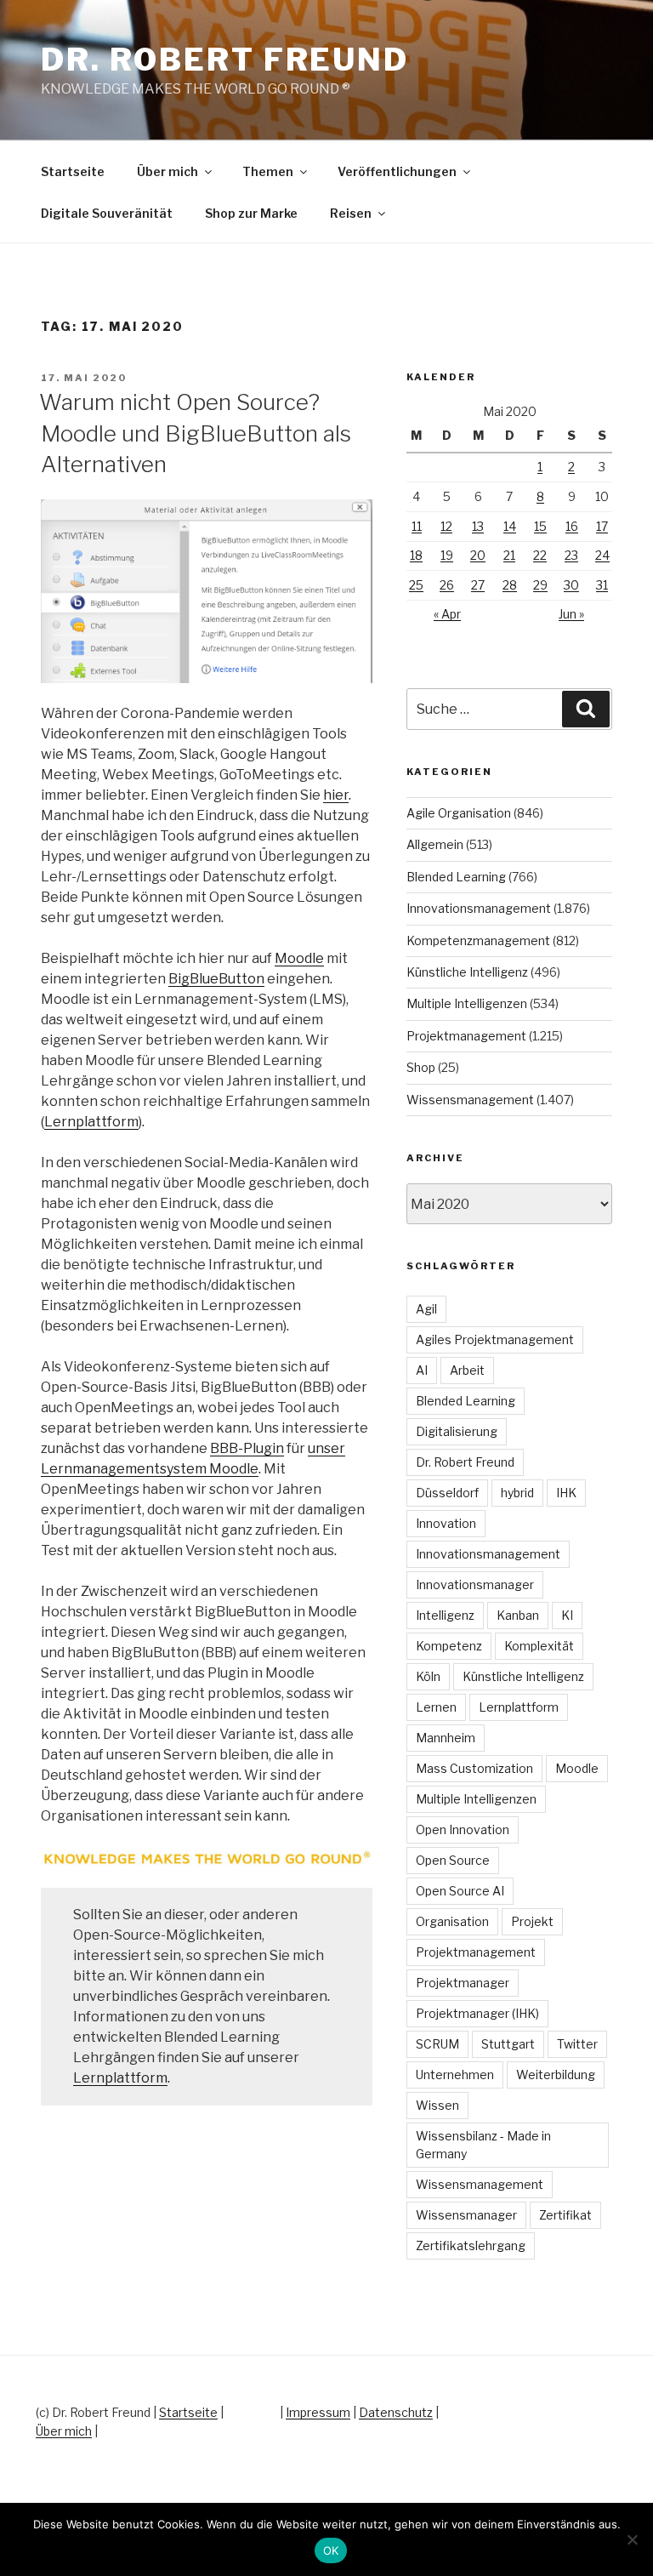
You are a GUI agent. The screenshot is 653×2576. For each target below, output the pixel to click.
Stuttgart (508, 2044)
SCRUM (437, 2044)
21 (509, 555)
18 (416, 555)
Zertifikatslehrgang (471, 2245)
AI (422, 1370)
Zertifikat (565, 2215)
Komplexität (539, 1646)
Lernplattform (91, 1122)
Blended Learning (456, 877)
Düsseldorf (447, 1493)
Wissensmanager (466, 2215)
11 (417, 526)
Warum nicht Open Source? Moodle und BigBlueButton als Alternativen (195, 433)
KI (567, 1615)
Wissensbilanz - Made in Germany (483, 2145)
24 (602, 555)
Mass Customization (474, 1768)
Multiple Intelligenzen (467, 1003)
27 (478, 585)
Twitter (577, 2044)
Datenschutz (396, 2412)
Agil (426, 1309)
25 (416, 585)
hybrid (517, 1493)
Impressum (318, 2412)
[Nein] (632, 2539)
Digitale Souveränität (107, 213)
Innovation (446, 1523)
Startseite (73, 171)
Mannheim (446, 1738)
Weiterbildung (556, 2074)
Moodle (299, 958)
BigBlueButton (216, 979)
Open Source (453, 1860)
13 (478, 526)
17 (602, 526)
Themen (268, 171)
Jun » (571, 614)
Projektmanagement (466, 1036)
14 (510, 526)
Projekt (532, 1921)
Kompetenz (449, 1646)
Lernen (436, 1707)
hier (336, 795)
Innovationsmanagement (479, 908)
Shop (421, 1067)
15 (540, 526)
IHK (566, 1493)
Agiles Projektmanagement (495, 1339)
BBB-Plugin (247, 1448)
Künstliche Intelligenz (467, 972)
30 (571, 585)
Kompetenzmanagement (478, 940)
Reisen (351, 213)
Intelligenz (445, 1615)
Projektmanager (463, 1983)
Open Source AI (460, 1891)
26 (447, 585)
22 (540, 555)
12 (446, 526)
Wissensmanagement (470, 1100)
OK (331, 2550)
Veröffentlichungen (397, 171)
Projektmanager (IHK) (477, 2013)
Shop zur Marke (251, 213)
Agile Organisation (459, 813)
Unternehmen (455, 2074)
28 (510, 585)
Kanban (518, 1615)
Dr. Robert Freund (225, 60)
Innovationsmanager (475, 1584)
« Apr (447, 614)
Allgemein (435, 844)
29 (540, 585)
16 (572, 526)
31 (602, 585)
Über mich (168, 171)
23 (571, 555)
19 (447, 555)
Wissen (437, 2105)
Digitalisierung (457, 1431)
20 (478, 555)
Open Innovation (463, 1829)
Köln (428, 1676)
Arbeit (467, 1370)
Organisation (452, 1921)
